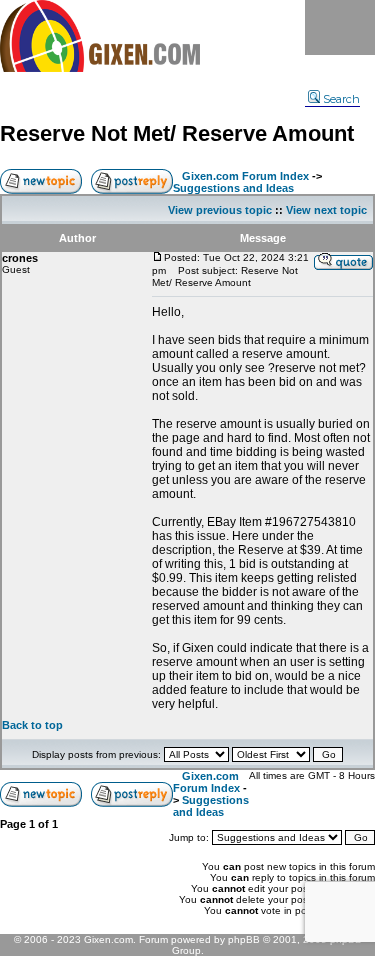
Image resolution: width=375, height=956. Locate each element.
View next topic (326, 210)
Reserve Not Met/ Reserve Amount (177, 133)
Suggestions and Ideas (233, 188)
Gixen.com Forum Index (245, 176)
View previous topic (220, 210)
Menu (340, 27)
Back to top (32, 725)
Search (341, 99)
